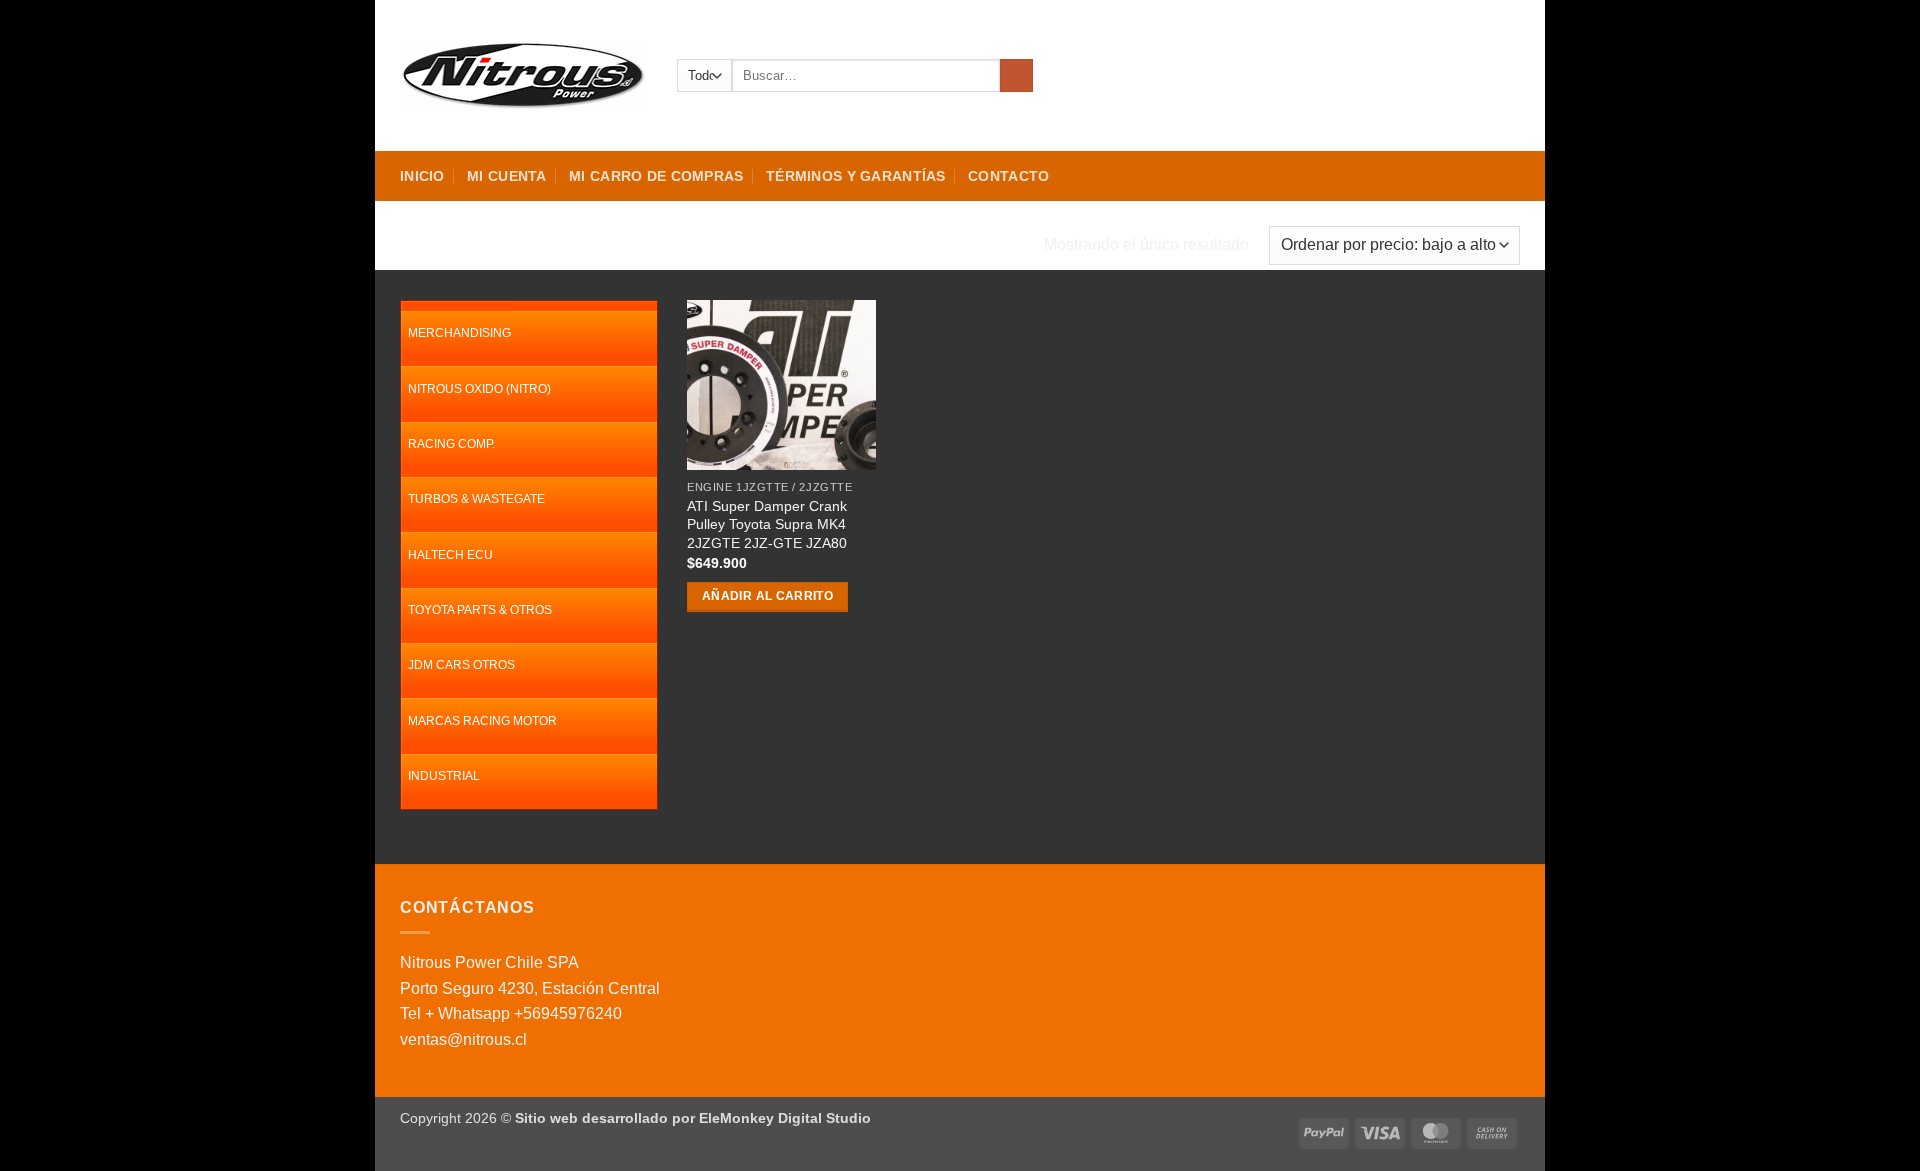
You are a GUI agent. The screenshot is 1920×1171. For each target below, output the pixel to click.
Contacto (1008, 176)
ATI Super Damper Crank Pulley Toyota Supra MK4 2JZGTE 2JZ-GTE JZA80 (767, 524)
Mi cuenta (507, 176)
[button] (1437, 76)
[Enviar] (1016, 76)
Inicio (422, 176)
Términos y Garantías (856, 176)
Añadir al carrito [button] (767, 596)
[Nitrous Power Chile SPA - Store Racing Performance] (523, 75)
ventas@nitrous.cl (463, 1039)
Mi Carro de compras (656, 176)
